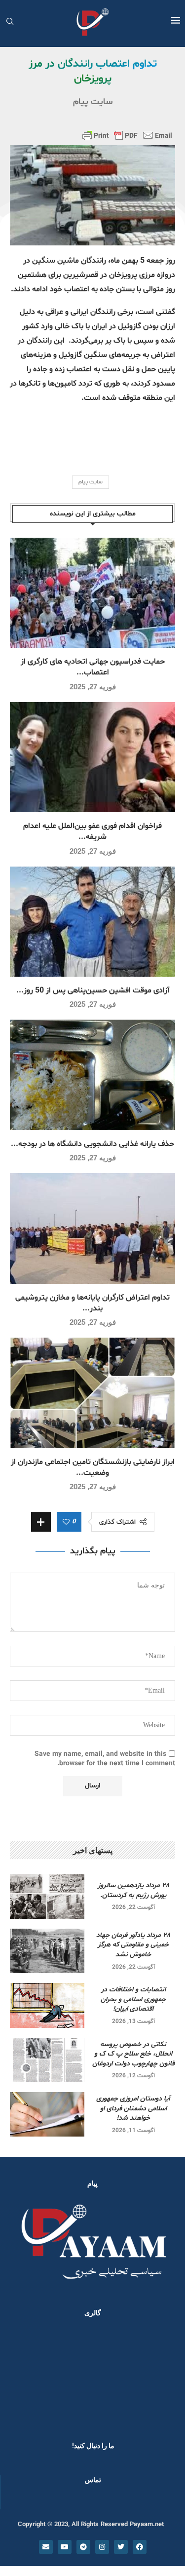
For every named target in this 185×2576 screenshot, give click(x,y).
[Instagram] (102, 2547)
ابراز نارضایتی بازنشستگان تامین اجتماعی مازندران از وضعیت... (93, 1467)
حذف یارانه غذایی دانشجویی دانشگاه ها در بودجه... (92, 1144)
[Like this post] (66, 1522)
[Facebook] (140, 2547)
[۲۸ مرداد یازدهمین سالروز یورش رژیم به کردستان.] (47, 1896)
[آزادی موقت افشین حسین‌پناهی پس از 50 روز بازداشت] (92, 922)
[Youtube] (65, 2547)
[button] (21, 2377)
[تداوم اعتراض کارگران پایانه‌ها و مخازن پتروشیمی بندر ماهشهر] (92, 1228)
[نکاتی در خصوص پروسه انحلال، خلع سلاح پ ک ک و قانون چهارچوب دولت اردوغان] (47, 2060)
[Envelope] (46, 2547)
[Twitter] (121, 2547)
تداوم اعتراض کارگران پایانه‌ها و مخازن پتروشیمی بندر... (92, 1303)
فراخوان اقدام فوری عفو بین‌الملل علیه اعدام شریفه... (92, 832)
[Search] (10, 22)
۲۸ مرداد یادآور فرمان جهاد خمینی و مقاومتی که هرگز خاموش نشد (133, 1945)
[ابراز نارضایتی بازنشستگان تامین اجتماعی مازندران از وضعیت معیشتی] (92, 1393)
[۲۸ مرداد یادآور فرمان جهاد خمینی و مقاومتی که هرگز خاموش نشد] (47, 1951)
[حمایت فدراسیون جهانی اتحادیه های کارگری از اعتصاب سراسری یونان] (92, 593)
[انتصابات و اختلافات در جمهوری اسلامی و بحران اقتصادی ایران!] (47, 2005)
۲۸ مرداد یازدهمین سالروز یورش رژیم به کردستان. (133, 1890)
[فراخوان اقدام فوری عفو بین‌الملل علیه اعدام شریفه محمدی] (92, 757)
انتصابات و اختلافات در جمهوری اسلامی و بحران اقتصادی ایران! (133, 1999)
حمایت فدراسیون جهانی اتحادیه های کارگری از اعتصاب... (93, 667)
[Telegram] (83, 2547)
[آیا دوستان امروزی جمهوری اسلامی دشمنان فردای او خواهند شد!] (47, 2114)
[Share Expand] (41, 1522)
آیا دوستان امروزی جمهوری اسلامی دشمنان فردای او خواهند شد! (133, 2108)
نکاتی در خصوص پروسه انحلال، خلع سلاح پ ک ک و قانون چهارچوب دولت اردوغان (133, 2054)
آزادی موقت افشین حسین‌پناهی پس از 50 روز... (93, 991)
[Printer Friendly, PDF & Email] (127, 135)
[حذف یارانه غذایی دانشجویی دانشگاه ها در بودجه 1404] (92, 1075)
